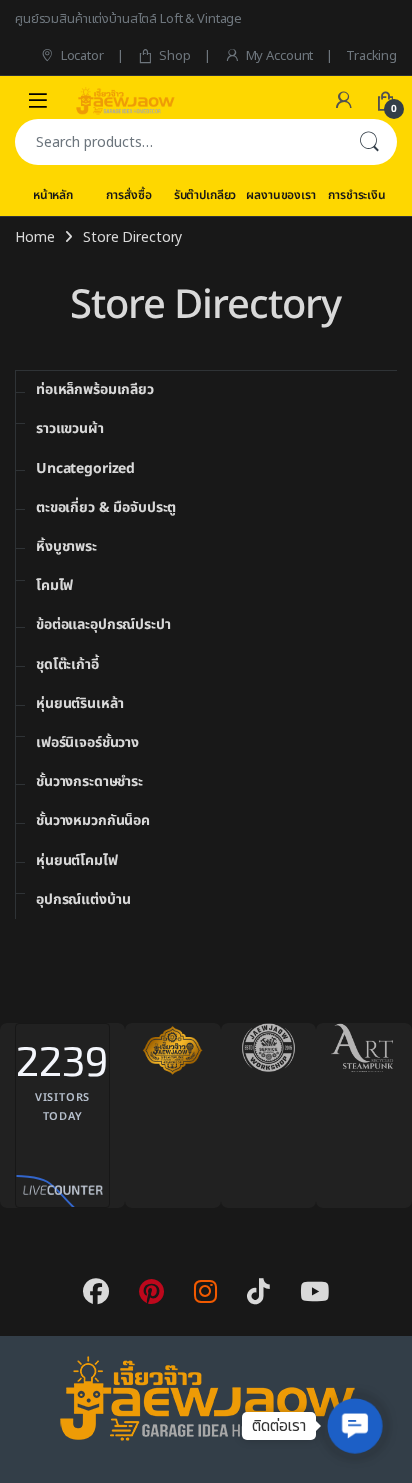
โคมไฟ (54, 585)
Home (34, 237)
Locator (82, 56)
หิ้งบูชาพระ (66, 546)
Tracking (371, 56)
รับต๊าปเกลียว (205, 195)
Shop (174, 56)
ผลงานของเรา (280, 195)
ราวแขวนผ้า (70, 428)
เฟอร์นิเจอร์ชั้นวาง (87, 742)
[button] (355, 1426)
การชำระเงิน (357, 195)
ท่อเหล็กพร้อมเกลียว (95, 389)
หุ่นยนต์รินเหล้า (79, 703)
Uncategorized (85, 468)
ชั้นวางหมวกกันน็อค (93, 820)
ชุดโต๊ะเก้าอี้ (67, 664)
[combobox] (178, 142)
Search (369, 142)
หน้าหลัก (53, 195)
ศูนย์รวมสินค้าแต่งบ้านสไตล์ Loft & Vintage (128, 19)
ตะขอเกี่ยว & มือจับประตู (106, 507)
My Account (279, 56)
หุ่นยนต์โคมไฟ (77, 860)
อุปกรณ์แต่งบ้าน (83, 899)
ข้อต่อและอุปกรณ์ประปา (103, 624)
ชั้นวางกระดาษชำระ (89, 781)
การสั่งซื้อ (128, 195)
